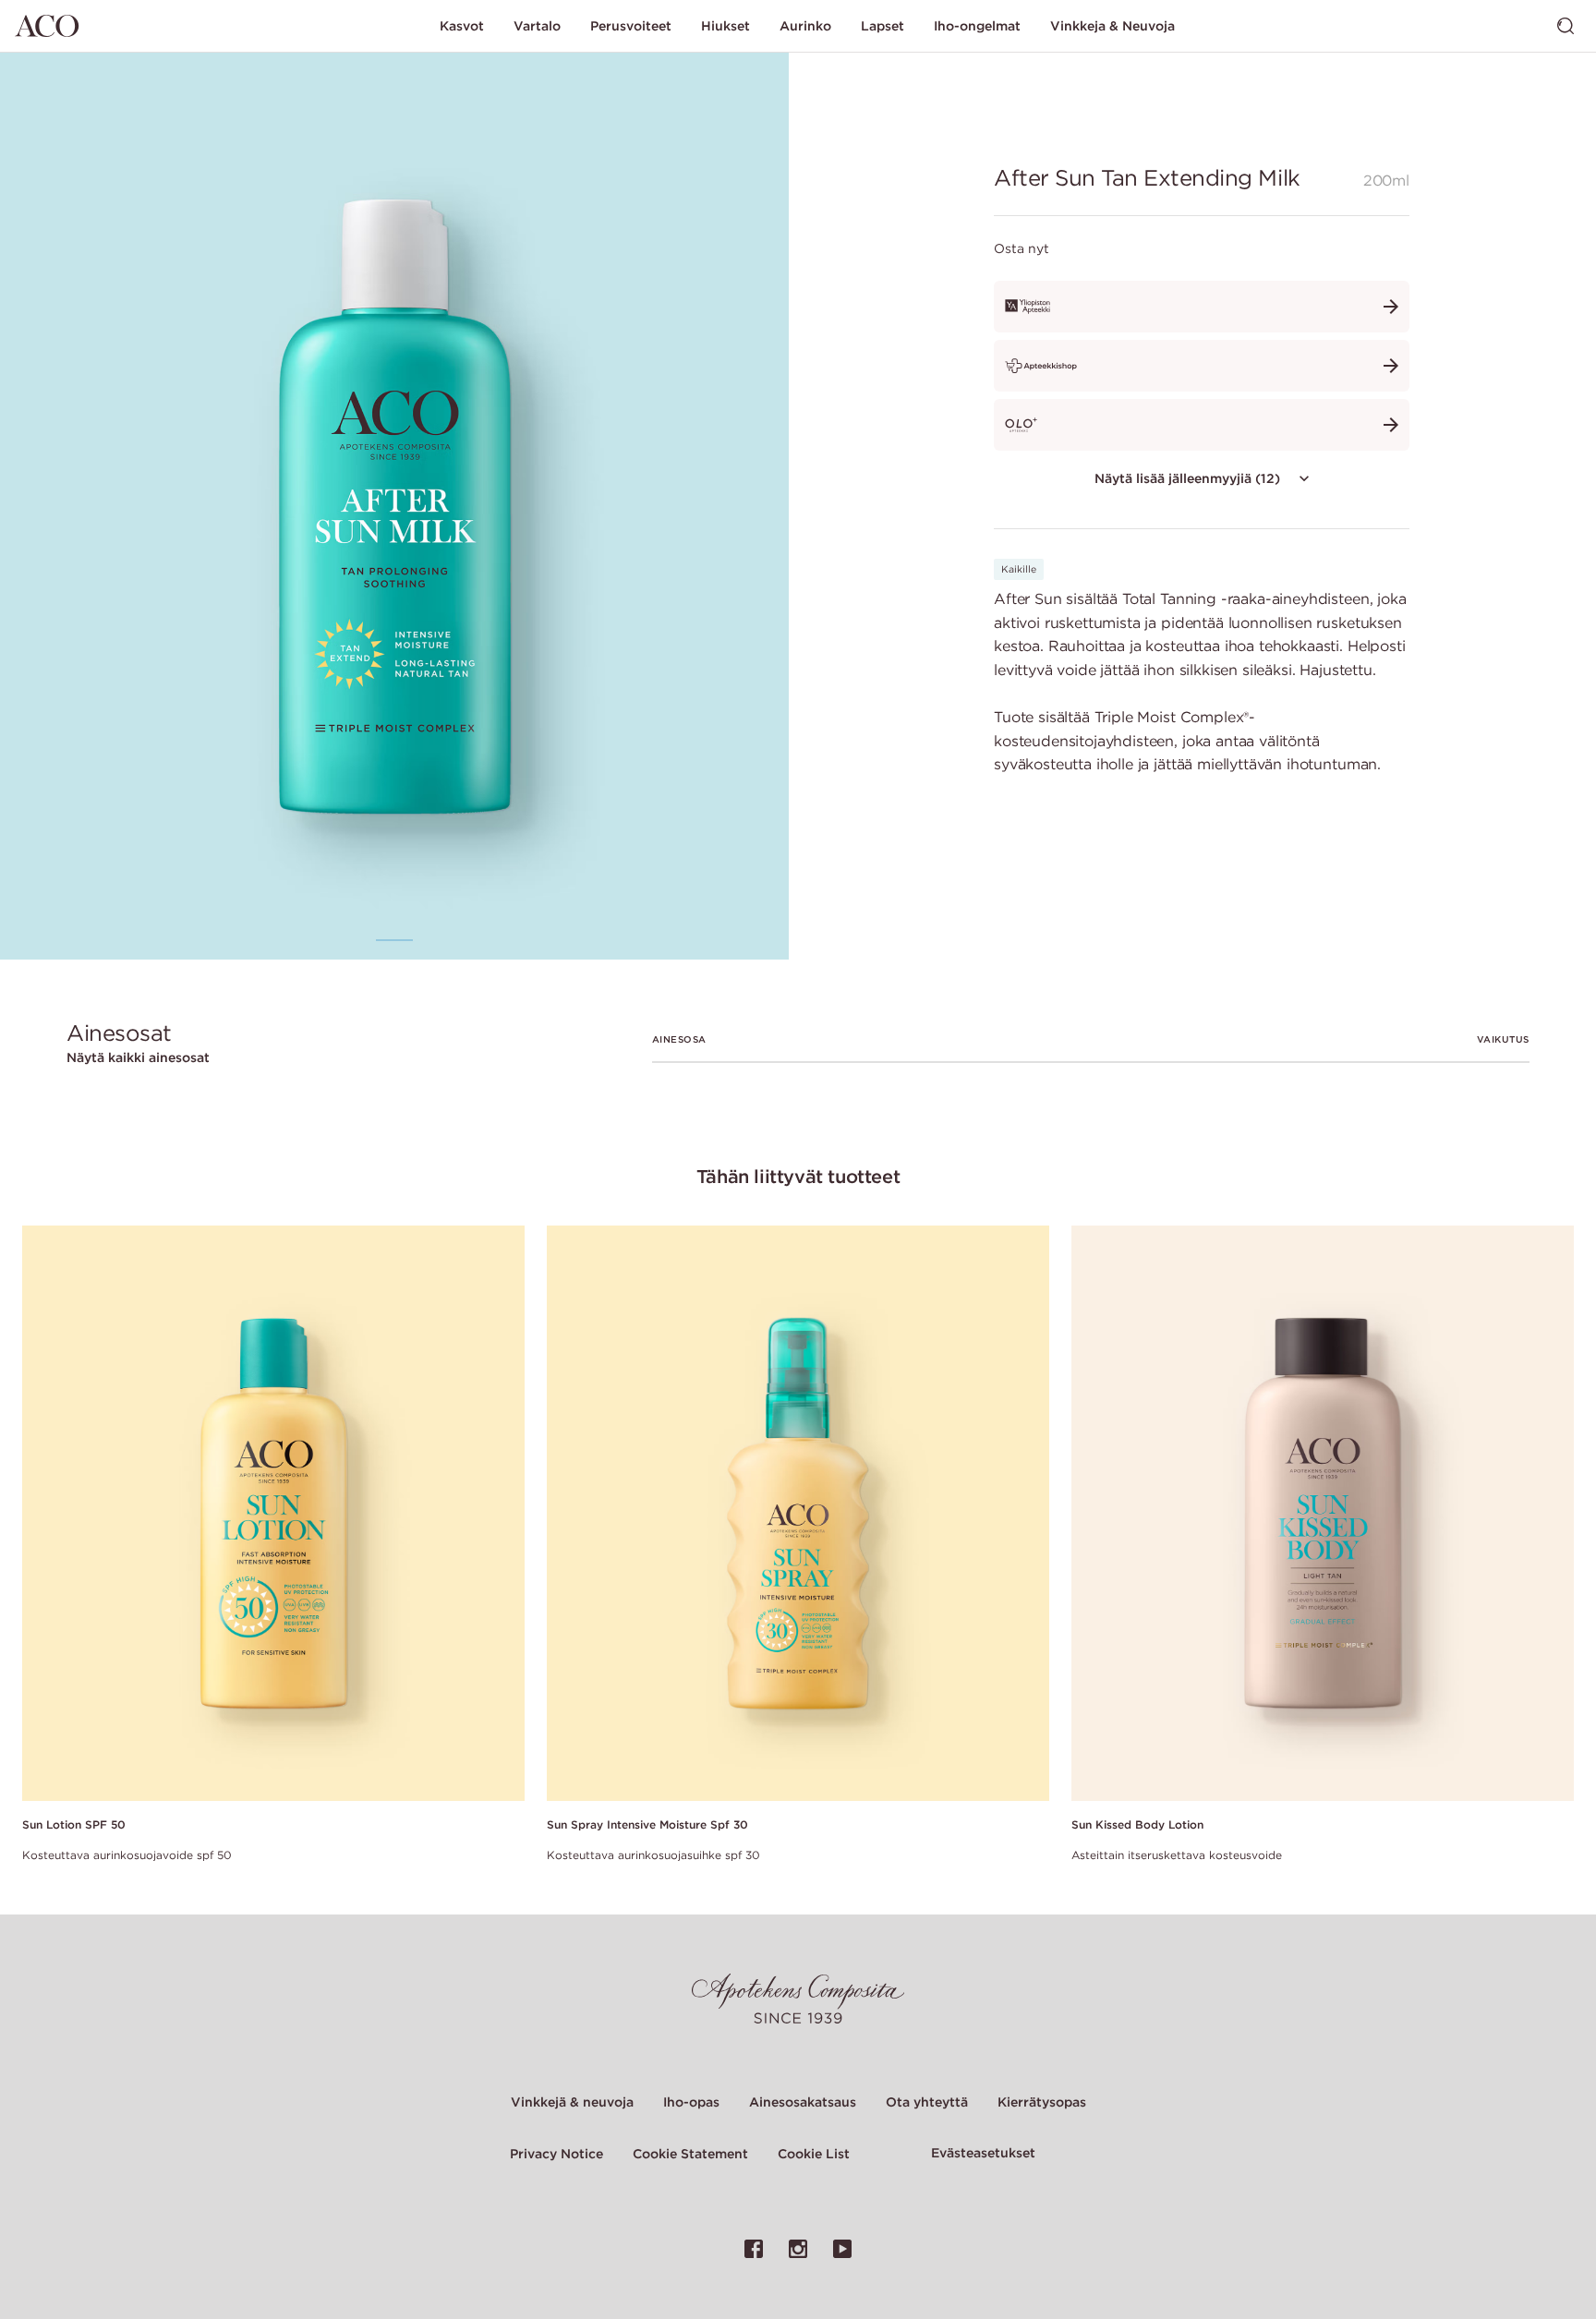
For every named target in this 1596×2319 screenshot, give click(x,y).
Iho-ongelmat (977, 26)
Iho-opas (691, 2102)
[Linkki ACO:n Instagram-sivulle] (798, 2249)
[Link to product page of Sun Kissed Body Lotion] (1323, 1515)
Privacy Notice (556, 2154)
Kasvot (462, 26)
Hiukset (725, 26)
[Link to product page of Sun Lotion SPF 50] (273, 1515)
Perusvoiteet (631, 26)
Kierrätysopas (1042, 2102)
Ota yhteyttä (927, 2102)
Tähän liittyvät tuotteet (798, 1176)
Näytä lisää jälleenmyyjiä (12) (1187, 478)
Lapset (883, 26)
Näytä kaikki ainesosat (138, 1057)
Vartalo (537, 26)
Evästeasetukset (983, 2153)
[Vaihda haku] (1566, 26)
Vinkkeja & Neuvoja (1112, 26)
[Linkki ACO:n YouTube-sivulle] (842, 2249)
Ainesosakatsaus (803, 2102)
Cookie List (814, 2154)
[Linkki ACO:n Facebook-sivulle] (754, 2249)
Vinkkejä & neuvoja (572, 2102)
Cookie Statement (690, 2154)
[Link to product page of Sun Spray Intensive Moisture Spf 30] (798, 1515)
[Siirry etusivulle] (47, 26)
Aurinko (805, 26)
